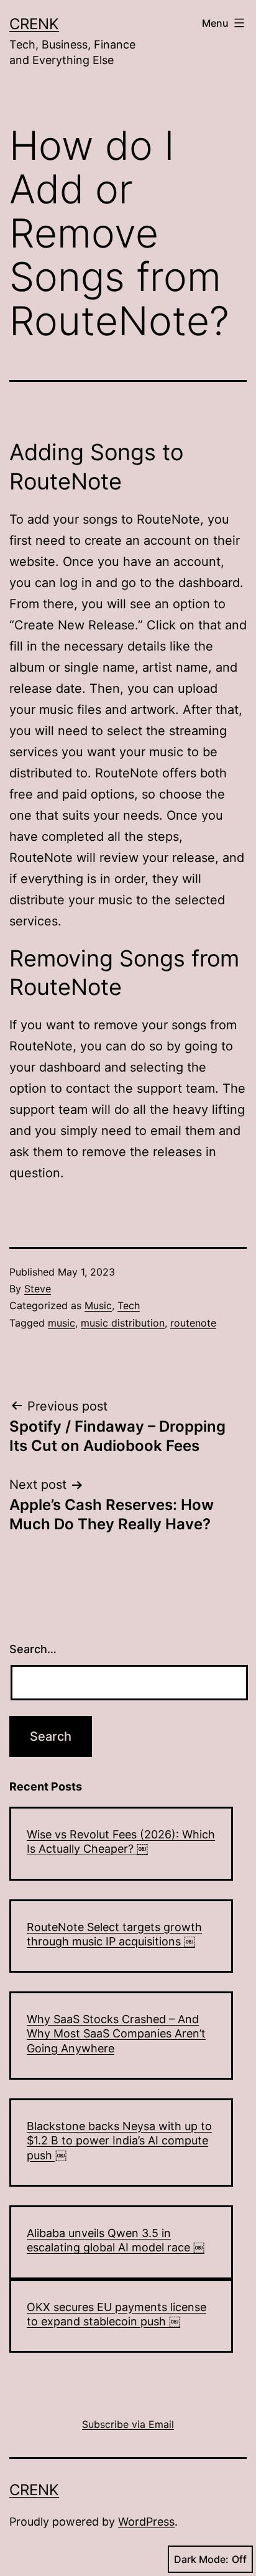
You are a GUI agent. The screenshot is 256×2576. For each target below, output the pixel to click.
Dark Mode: (201, 2559)
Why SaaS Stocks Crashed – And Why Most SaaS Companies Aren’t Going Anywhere (116, 2034)
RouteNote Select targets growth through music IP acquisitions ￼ (114, 1934)
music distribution (123, 1323)
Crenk (34, 24)
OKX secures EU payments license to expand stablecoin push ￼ (117, 2314)
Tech (129, 1305)
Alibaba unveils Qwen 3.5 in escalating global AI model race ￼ (116, 2240)
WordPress (146, 2522)
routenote (193, 1323)
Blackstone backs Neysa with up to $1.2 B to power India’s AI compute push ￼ (119, 2141)
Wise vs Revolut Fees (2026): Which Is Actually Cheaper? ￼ (121, 1842)
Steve (38, 1289)
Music (98, 1305)
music (62, 1323)
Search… (33, 1649)
